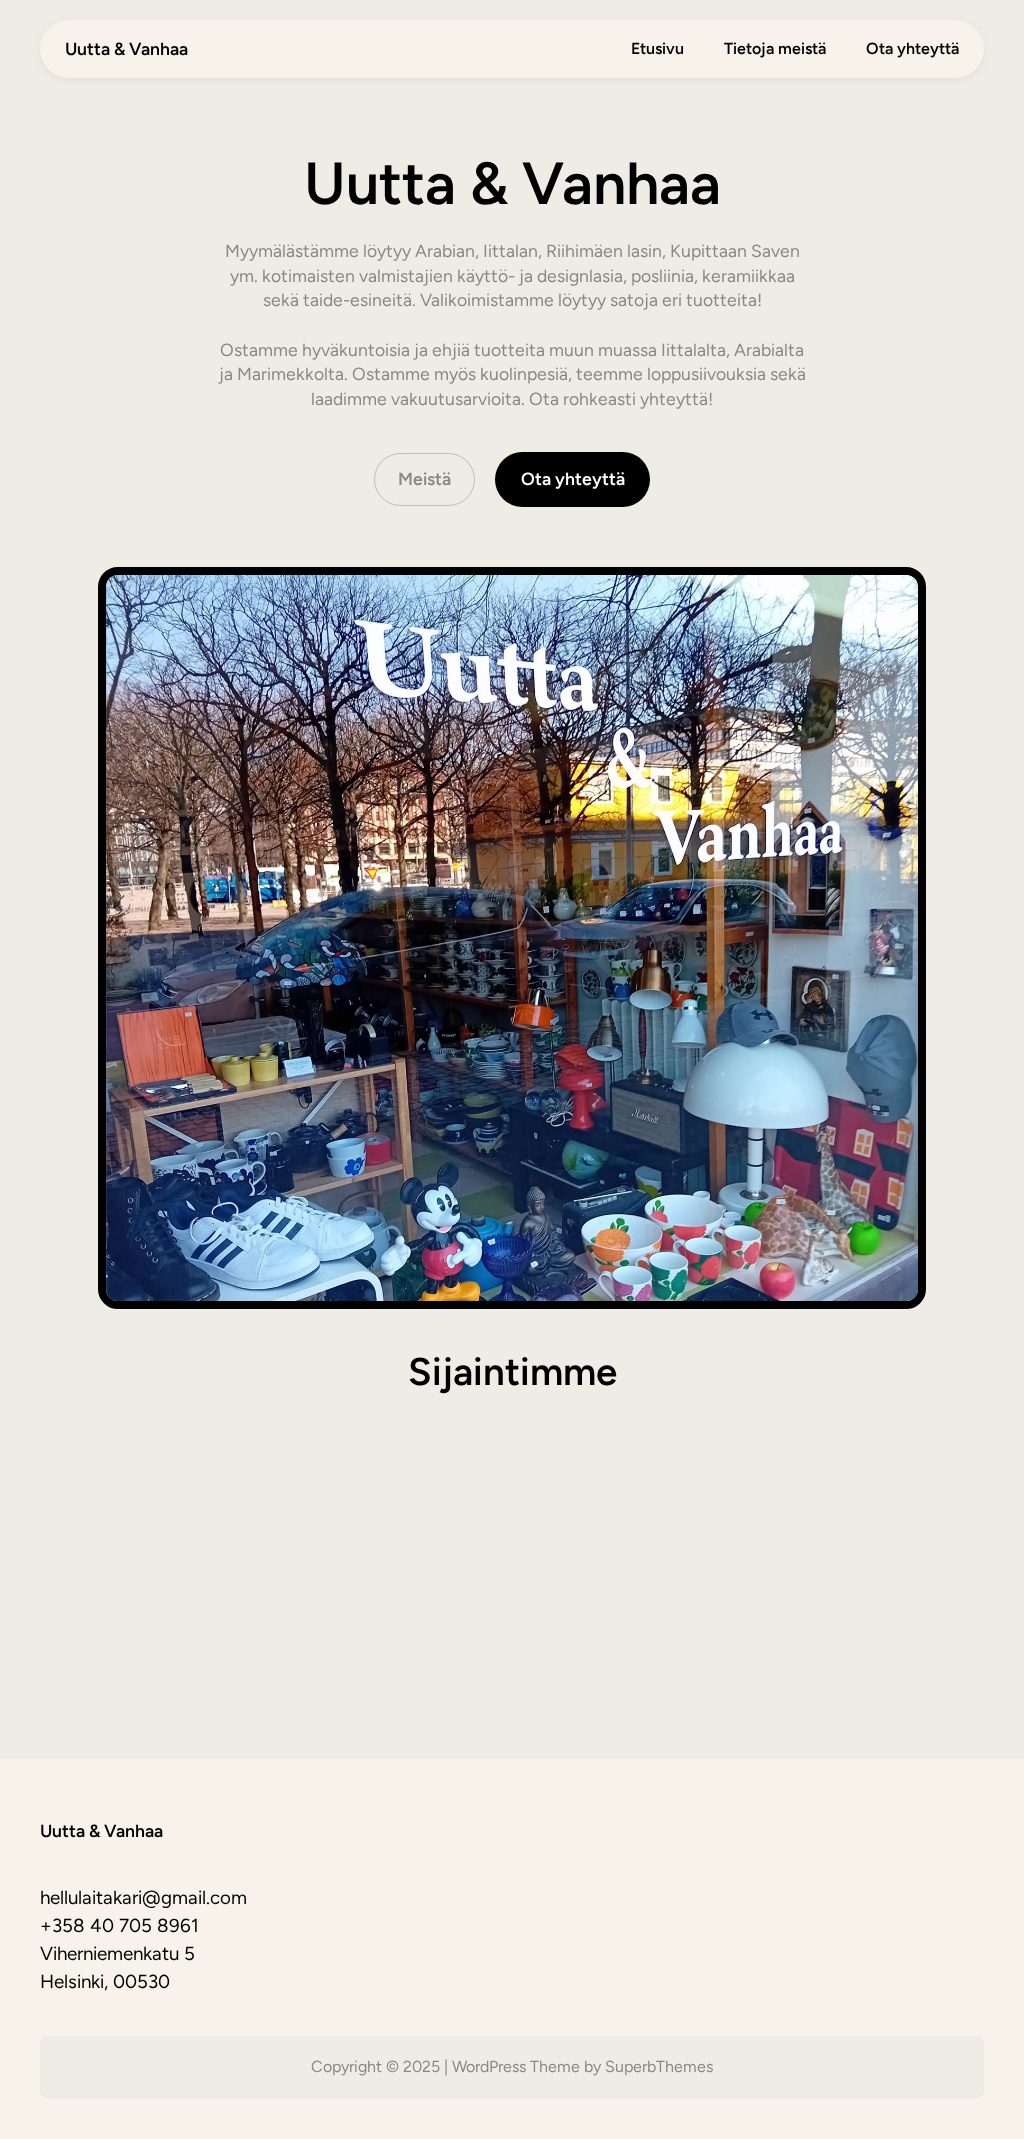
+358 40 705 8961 (119, 1925)
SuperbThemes (659, 2066)
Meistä (424, 478)
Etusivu (657, 48)
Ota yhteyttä (573, 478)
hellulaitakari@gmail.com (143, 1897)
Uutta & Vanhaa (126, 48)
